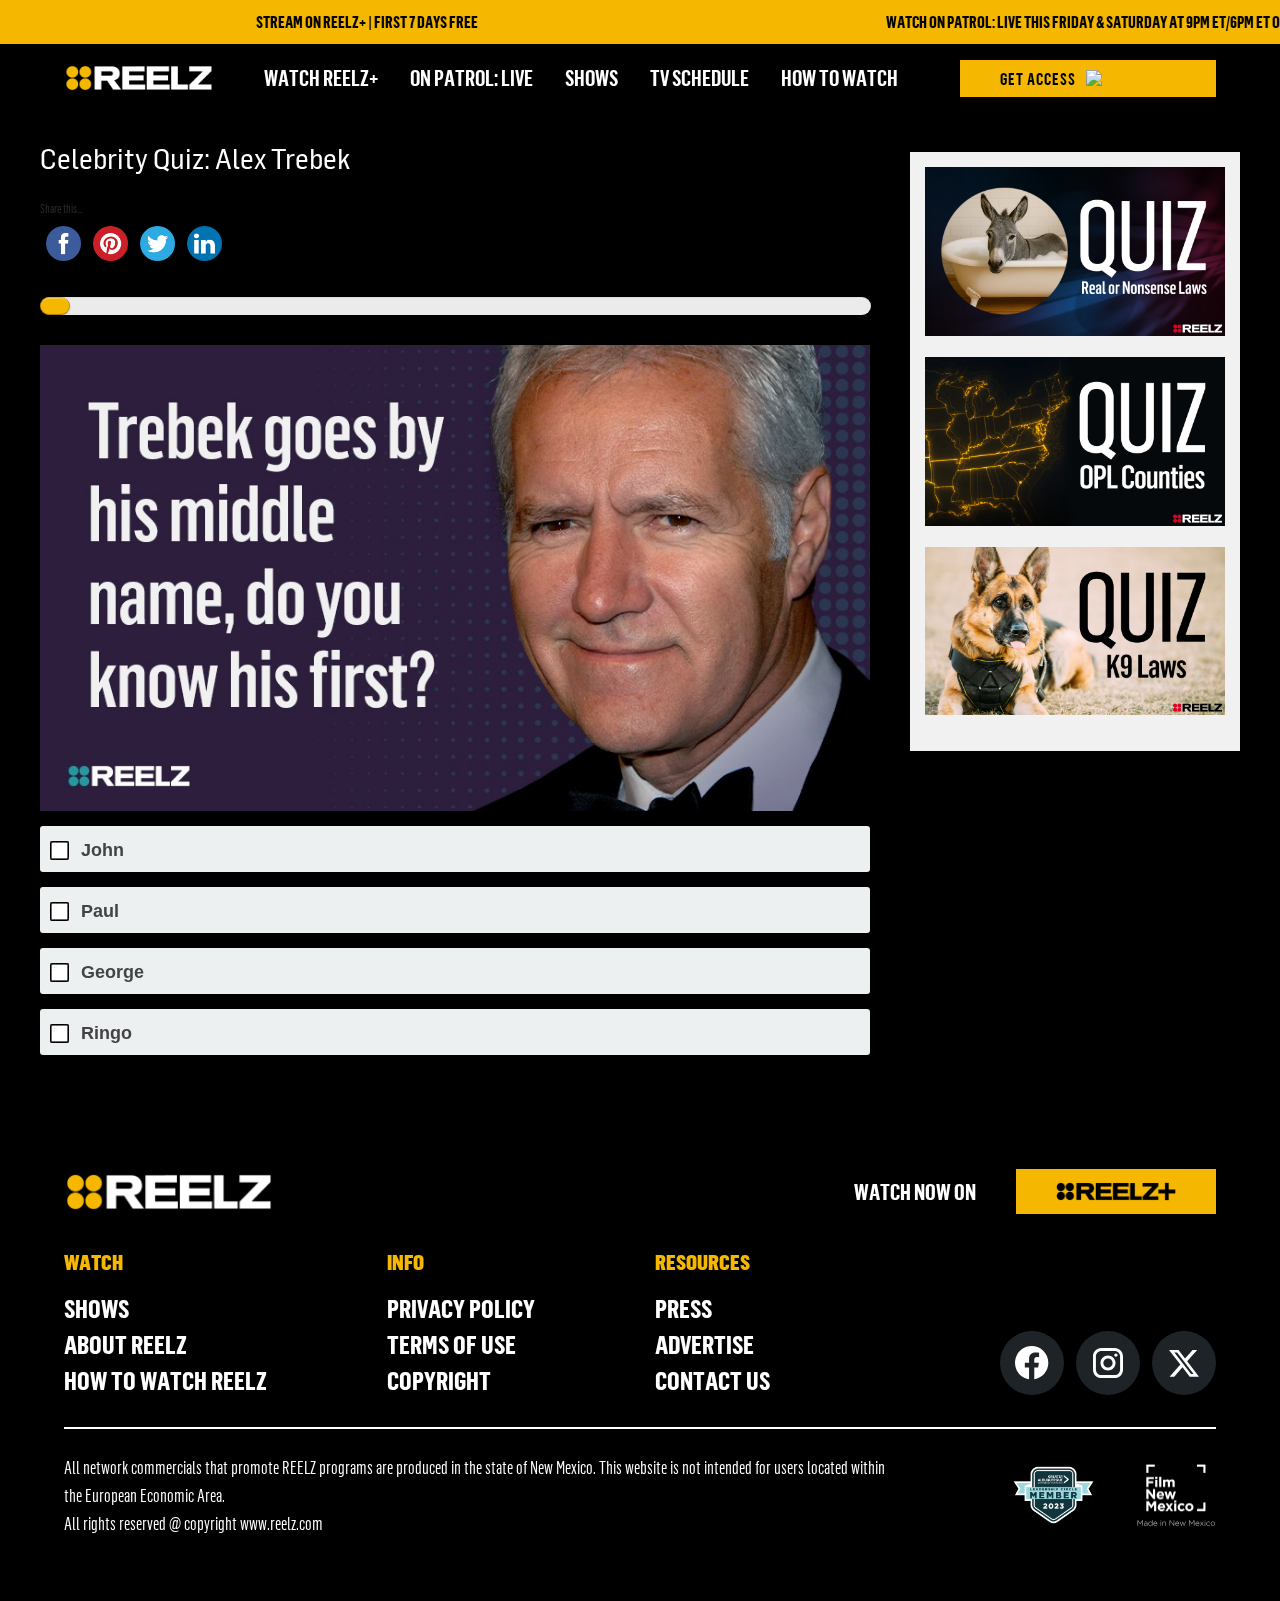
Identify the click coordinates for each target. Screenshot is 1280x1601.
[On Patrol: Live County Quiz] (1075, 444)
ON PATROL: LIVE (471, 77)
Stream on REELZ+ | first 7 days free (323, 22)
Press (683, 1308)
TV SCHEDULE (699, 77)
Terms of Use (451, 1344)
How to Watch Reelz (165, 1380)
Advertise (704, 1344)
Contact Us (712, 1380)
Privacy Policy (461, 1308)
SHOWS (591, 77)
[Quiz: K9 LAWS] (1075, 634)
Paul (100, 911)
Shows (96, 1308)
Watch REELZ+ (321, 77)
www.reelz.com (281, 1523)
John (102, 850)
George (112, 972)
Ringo (106, 1033)
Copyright (439, 1380)
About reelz (125, 1344)
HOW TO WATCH (839, 77)
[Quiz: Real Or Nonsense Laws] (1075, 254)
